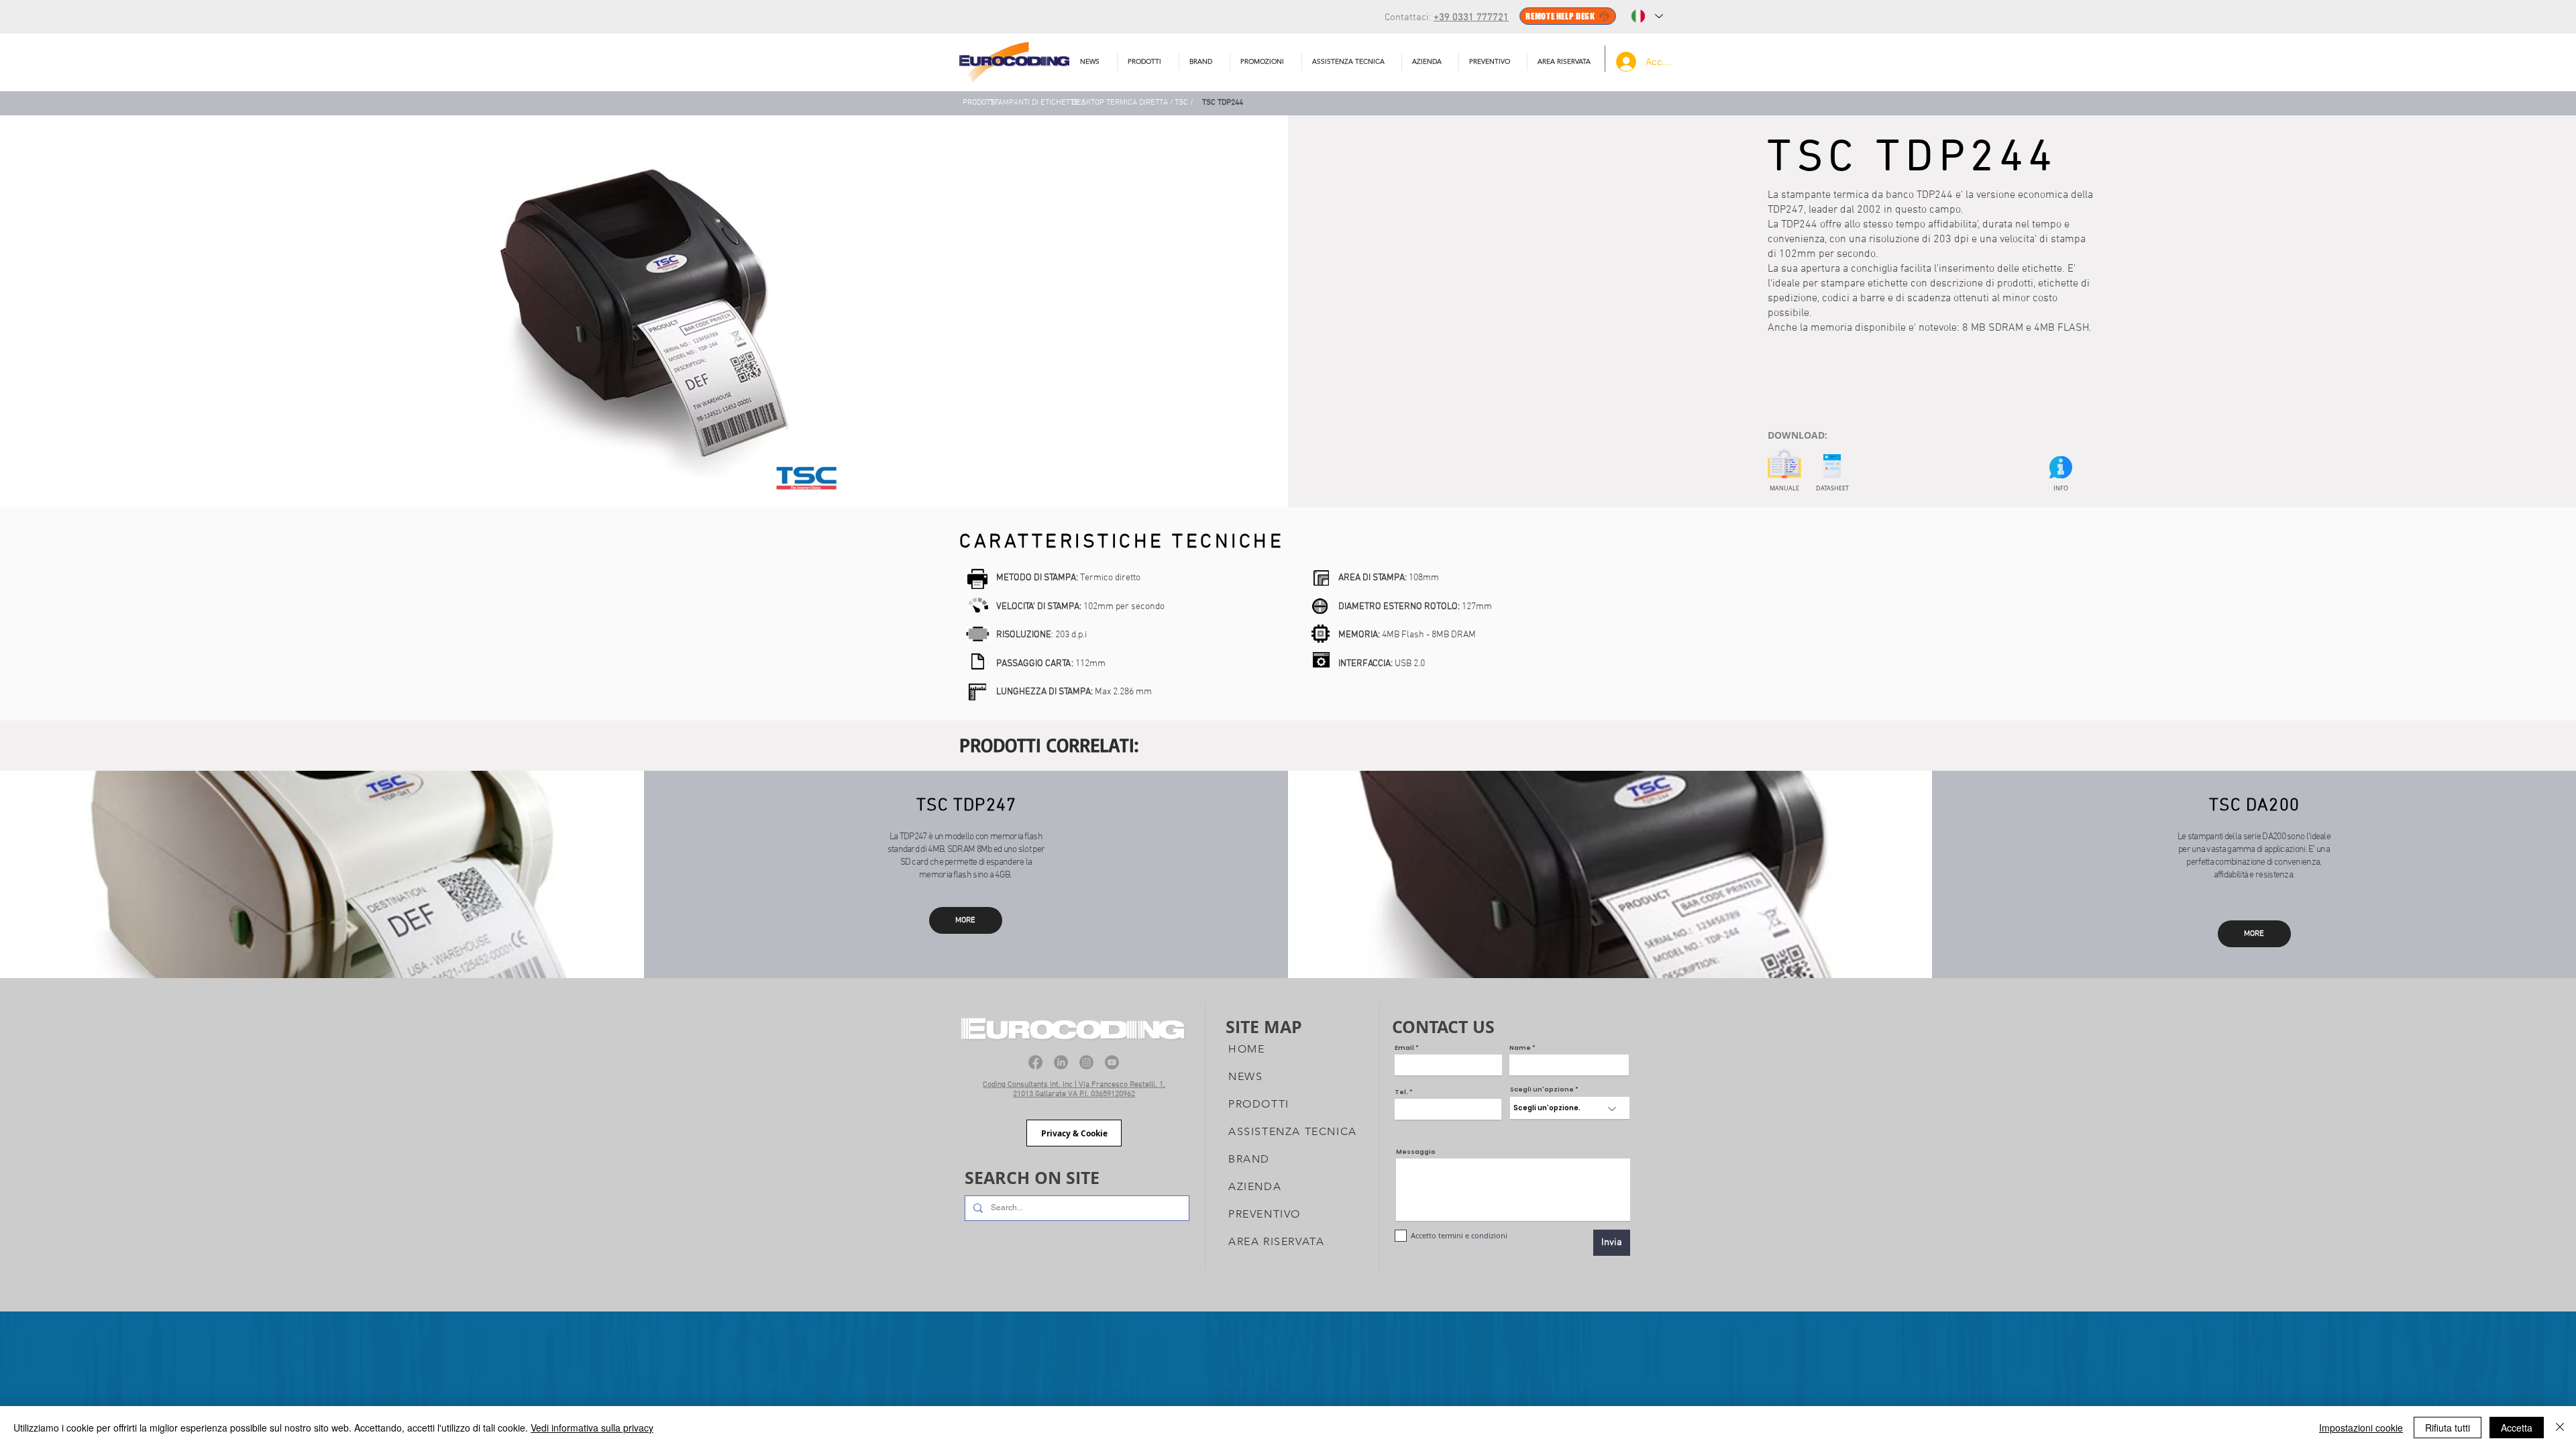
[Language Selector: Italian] (1647, 16)
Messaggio (1416, 1152)
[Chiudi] (2560, 1428)
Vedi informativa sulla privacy (592, 1428)
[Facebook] (1035, 1062)
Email (1404, 1048)
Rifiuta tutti (2448, 1428)
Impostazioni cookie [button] (2361, 1428)
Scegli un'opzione (1542, 1090)
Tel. (1401, 1092)
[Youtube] (1112, 1062)
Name (1520, 1048)
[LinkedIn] (1061, 1062)
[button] (1352, 62)
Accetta (2517, 1428)
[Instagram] (1086, 1062)
